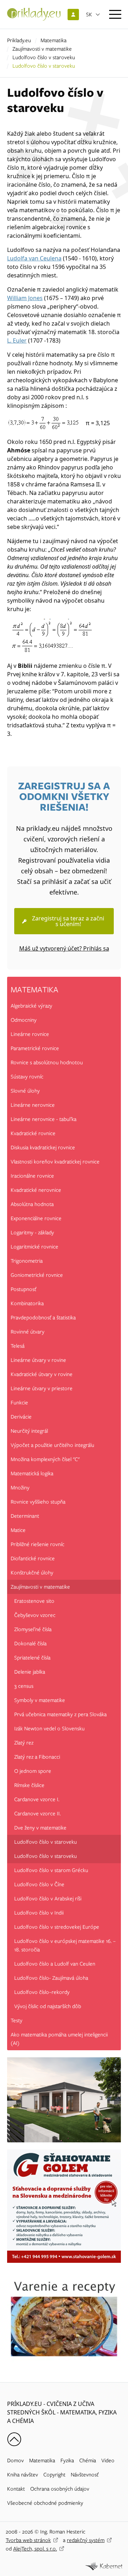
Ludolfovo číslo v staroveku (44, 57)
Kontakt (16, 2489)
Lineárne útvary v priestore (42, 1388)
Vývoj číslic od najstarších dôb (48, 2006)
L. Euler (17, 340)
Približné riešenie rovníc (38, 1544)
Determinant (25, 1516)
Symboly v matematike (40, 1700)
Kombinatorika (27, 1303)
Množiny (20, 1488)
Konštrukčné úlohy (32, 1573)
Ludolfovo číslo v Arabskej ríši (48, 1899)
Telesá (18, 1346)
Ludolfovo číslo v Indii (39, 1913)
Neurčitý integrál (29, 1431)
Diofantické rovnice (33, 1558)
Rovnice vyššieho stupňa (38, 1502)
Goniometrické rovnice (37, 1275)
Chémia (88, 2461)
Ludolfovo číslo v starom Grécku (51, 1870)
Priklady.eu (19, 40)
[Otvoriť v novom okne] (104, 2566)
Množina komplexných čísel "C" (45, 1459)
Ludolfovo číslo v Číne (39, 1884)
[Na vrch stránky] (14, 2439)
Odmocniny (24, 1020)
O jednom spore (33, 1771)
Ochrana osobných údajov (60, 2489)
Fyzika (67, 2461)
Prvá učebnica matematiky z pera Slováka (60, 1714)
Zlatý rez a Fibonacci (37, 1757)
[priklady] (34, 14)
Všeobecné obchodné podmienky (45, 2503)
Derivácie (21, 1417)
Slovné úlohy (25, 1091)
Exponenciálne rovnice (36, 1218)
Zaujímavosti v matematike (42, 49)
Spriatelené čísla (32, 1658)
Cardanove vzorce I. (37, 1799)
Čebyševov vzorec (35, 1615)
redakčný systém (86, 2540)
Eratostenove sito (34, 1601)
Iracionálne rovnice (32, 1176)
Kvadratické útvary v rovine (42, 1374)
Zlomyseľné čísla (33, 1629)
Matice (18, 1530)
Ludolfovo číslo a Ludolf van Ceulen (55, 1964)
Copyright (54, 2475)
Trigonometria (27, 1261)
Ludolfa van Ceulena (34, 258)
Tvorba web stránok (28, 2540)
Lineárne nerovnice (33, 1105)
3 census (24, 1686)
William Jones (25, 298)
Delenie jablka (30, 1672)
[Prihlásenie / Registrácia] (73, 15)
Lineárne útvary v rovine (38, 1360)
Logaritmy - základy (32, 1233)
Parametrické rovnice (35, 1048)
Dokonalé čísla (30, 1644)
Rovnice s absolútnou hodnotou (47, 1062)
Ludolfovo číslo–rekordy (42, 1992)
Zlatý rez (24, 1743)
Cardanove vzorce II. (38, 1814)
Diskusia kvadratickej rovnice (43, 1148)
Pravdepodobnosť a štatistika (43, 1318)
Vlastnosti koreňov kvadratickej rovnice (55, 1162)
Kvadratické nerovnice (36, 1190)
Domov (15, 2461)
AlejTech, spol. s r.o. (35, 2549)
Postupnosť (23, 1289)
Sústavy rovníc (27, 1077)
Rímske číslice (29, 1785)
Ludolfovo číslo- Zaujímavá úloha (51, 1978)
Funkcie (19, 1403)
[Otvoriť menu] (115, 14)
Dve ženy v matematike (40, 1828)
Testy (17, 2020)
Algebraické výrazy (31, 1006)
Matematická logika (32, 1473)
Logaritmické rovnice (34, 1247)
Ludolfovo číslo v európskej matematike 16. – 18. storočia (65, 1945)
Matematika (54, 40)
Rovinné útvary (28, 1332)
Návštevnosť (85, 2475)
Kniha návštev (23, 2475)
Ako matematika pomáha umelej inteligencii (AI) (59, 2039)
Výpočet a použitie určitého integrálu (52, 1445)
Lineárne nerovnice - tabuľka (44, 1119)
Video (108, 2461)
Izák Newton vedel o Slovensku (49, 1729)
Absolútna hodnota (32, 1204)
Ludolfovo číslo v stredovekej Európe (57, 1927)
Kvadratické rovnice (33, 1133)
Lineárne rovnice (30, 1034)
